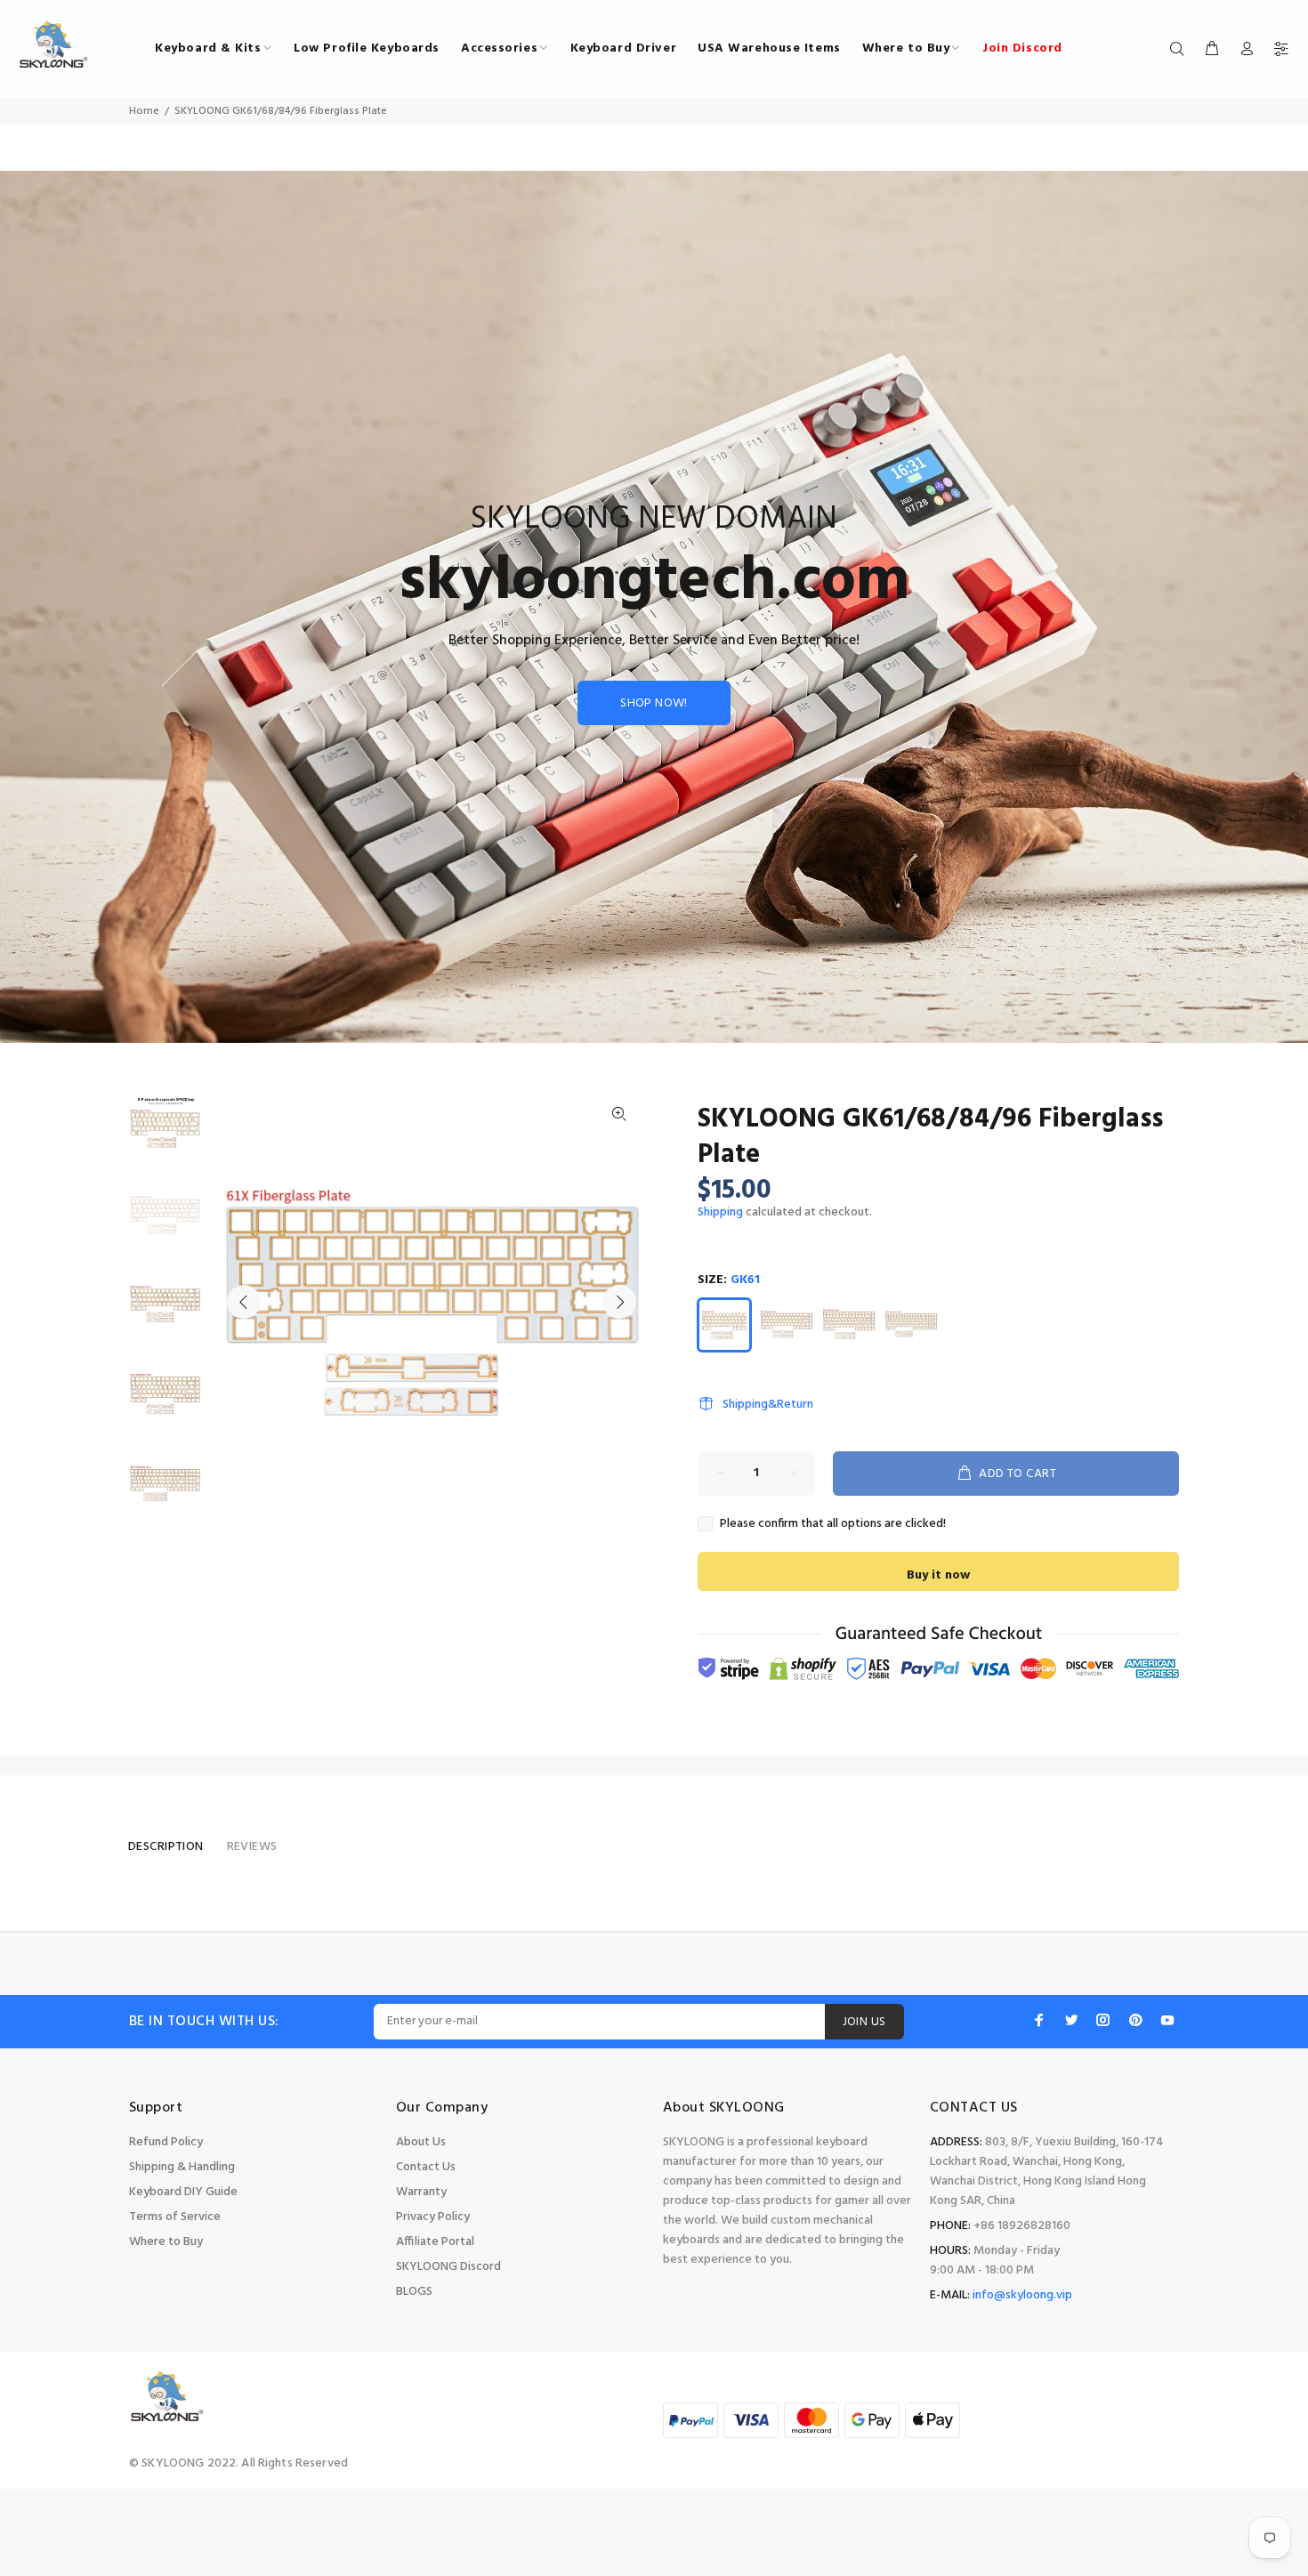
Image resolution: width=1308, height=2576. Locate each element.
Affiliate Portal (435, 2242)
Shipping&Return (768, 1405)
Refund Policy (166, 2142)
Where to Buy (166, 2242)
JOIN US (864, 2022)
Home (144, 111)
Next (619, 1302)
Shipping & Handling (182, 2167)
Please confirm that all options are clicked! (833, 1524)
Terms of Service (175, 2217)
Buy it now (938, 1575)
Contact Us (426, 2167)
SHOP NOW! (654, 703)
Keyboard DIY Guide (183, 2192)
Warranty (421, 2192)
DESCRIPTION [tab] (166, 1847)
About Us (421, 2142)
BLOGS (414, 2292)
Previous (244, 1302)
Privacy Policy (433, 2217)
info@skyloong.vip (1022, 2295)
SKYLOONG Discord (448, 2267)
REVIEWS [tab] (252, 1847)
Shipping (720, 1212)
